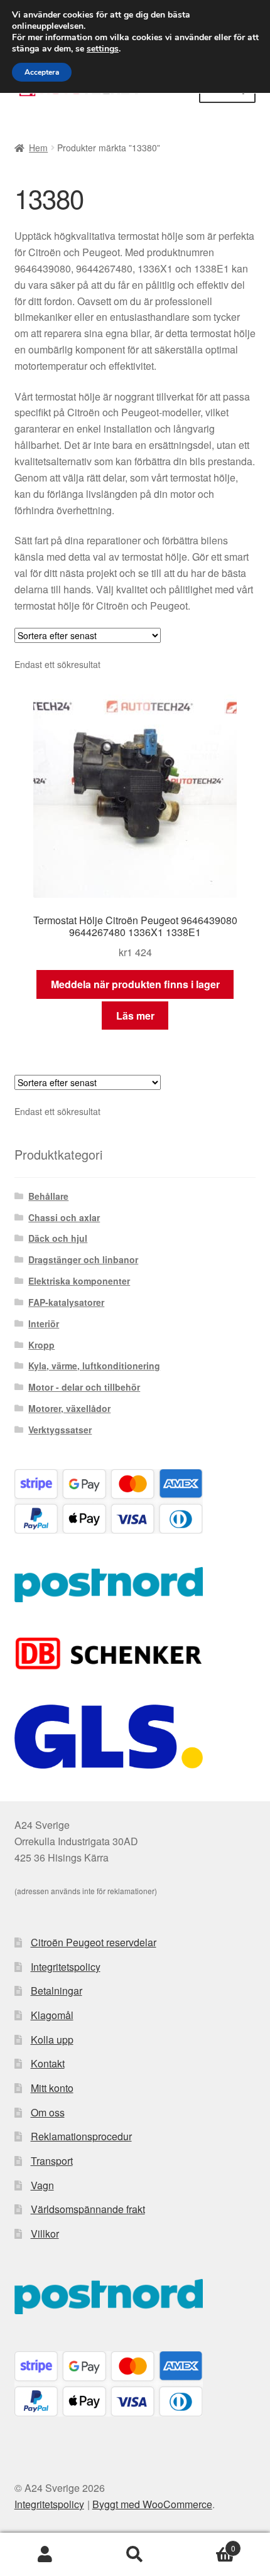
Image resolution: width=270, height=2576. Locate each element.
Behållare (48, 1196)
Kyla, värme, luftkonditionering (94, 1366)
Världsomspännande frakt (88, 2209)
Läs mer (135, 1016)
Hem (38, 148)
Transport (52, 2161)
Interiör (44, 1323)
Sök (135, 2555)
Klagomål (52, 2015)
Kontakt (48, 2063)
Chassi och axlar (64, 1217)
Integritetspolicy (66, 1967)
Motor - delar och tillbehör (84, 1387)
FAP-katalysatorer (66, 1302)
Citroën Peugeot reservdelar (94, 1942)
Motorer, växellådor (69, 1408)
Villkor (45, 2234)
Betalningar (57, 1991)
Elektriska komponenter (79, 1281)
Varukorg (208, 2544)
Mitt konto (52, 2088)
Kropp (41, 1345)
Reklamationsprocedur (81, 2136)
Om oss (48, 2112)
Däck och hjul (58, 1238)
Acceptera (42, 72)
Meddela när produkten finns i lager (135, 984)
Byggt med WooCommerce (152, 2504)
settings (103, 49)
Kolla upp (52, 2040)
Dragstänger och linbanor (83, 1259)
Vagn (42, 2185)
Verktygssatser (60, 1430)
